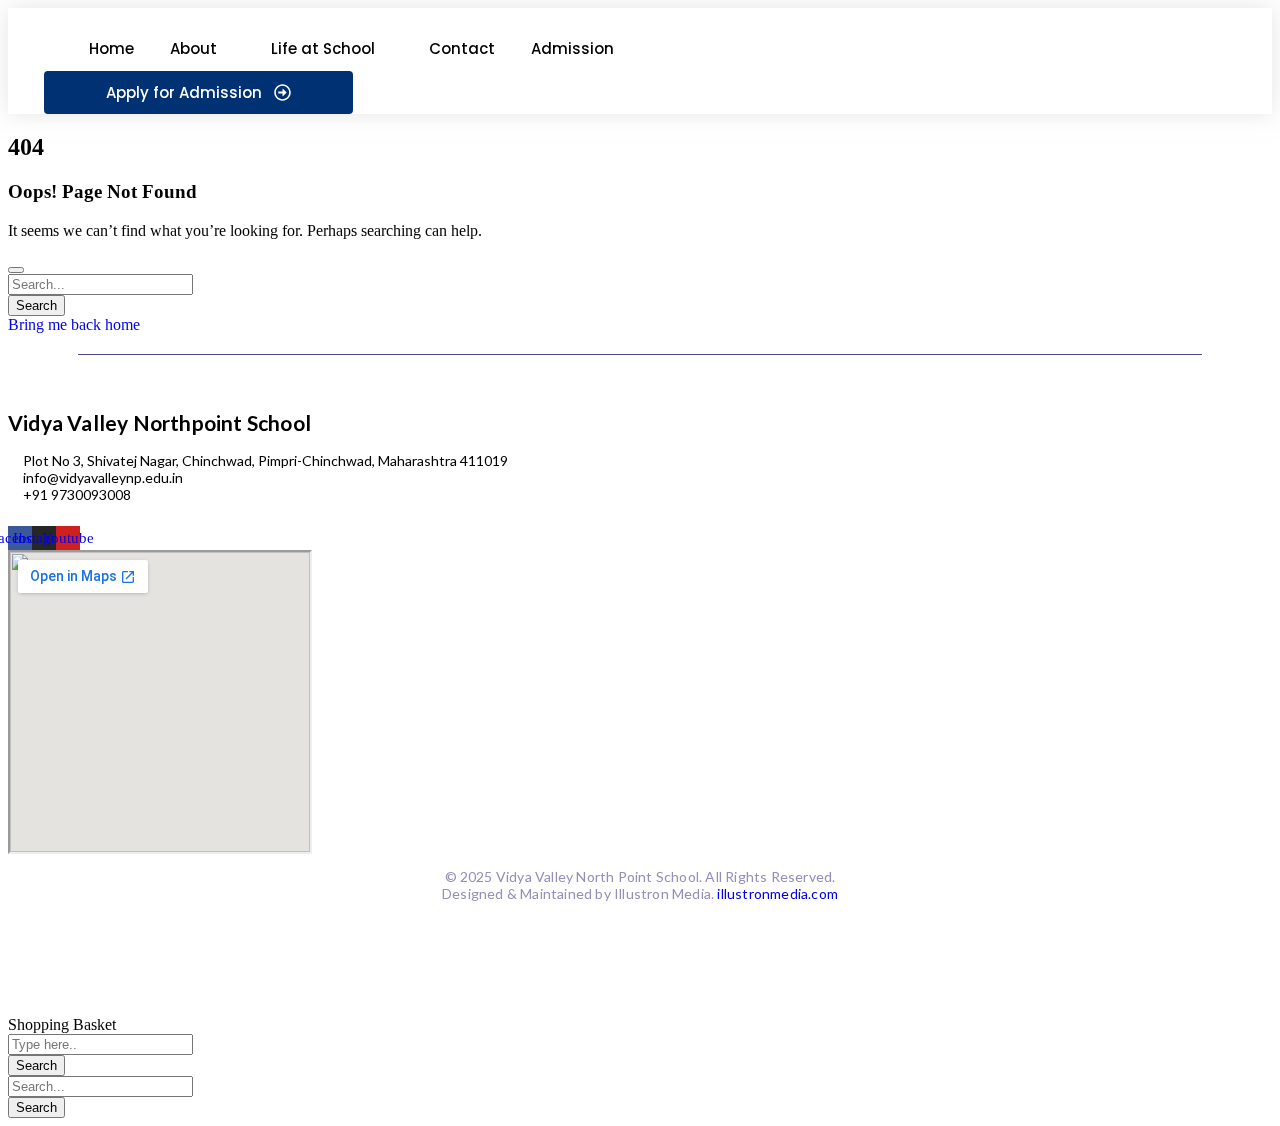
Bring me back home (74, 324)
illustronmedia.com (777, 893)
